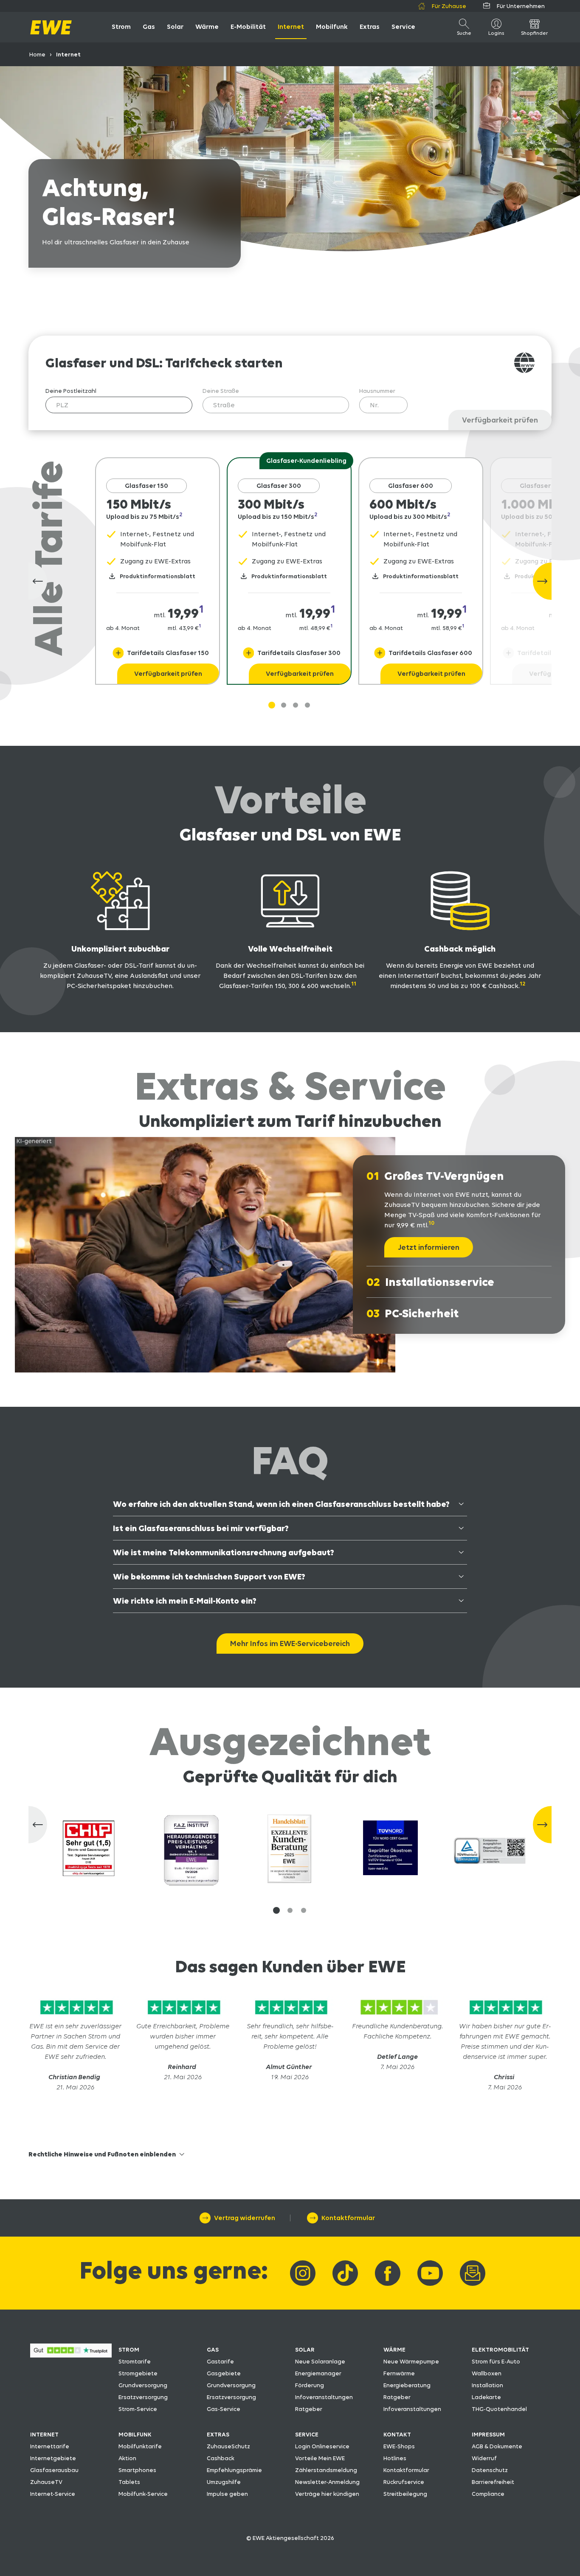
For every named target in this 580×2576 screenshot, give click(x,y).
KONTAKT (397, 2434)
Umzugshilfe (224, 2482)
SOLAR (305, 2349)
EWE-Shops (399, 2446)
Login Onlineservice (322, 2446)
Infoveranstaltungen (324, 2397)
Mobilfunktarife (140, 2446)
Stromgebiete (138, 2373)
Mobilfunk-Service (143, 2494)
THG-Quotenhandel (499, 2409)
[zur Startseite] (51, 27)
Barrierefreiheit (493, 2482)
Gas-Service (224, 2409)
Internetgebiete (53, 2458)
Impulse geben (227, 2494)
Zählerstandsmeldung (326, 2470)
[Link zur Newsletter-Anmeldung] (473, 2273)
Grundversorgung (143, 2385)
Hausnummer (377, 391)
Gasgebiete (224, 2373)
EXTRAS (218, 2434)
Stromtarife (135, 2361)
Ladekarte (486, 2397)
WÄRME (394, 2349)
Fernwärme (399, 2373)
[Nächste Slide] (542, 581)
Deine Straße (221, 391)
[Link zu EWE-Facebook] (388, 2273)
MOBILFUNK (135, 2434)
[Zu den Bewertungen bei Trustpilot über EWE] (71, 2355)
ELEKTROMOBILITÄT (500, 2349)
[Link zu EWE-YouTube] (430, 2273)
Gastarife (220, 2361)
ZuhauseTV (46, 2482)
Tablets (129, 2482)
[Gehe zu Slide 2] (296, 705)
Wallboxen (487, 2373)
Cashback (221, 2458)
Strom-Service (138, 2409)
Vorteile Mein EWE (320, 2458)
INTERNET (44, 2434)
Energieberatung (407, 2385)
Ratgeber (309, 2409)
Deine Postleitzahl (71, 391)
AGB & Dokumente (497, 2446)
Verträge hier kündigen (327, 2494)
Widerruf (484, 2458)
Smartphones (137, 2470)
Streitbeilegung (405, 2494)
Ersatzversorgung (143, 2397)
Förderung (310, 2385)
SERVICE (307, 2434)
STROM (129, 2349)
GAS (213, 2349)
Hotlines (395, 2458)
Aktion (127, 2458)
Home (37, 54)
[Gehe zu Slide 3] (307, 705)
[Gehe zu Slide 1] (272, 705)
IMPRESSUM (488, 2434)
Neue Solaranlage (320, 2361)
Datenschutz (490, 2470)
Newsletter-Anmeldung (327, 2482)
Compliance (488, 2494)
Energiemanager (318, 2373)
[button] (276, 1910)
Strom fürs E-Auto (496, 2361)
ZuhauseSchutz (228, 2446)
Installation (487, 2385)
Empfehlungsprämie (234, 2470)
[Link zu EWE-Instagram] (303, 2273)
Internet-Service (53, 2494)
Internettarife (50, 2446)
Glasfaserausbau (54, 2470)
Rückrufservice (404, 2482)
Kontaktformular (406, 2470)
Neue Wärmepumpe (411, 2361)
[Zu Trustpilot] (75, 2016)
